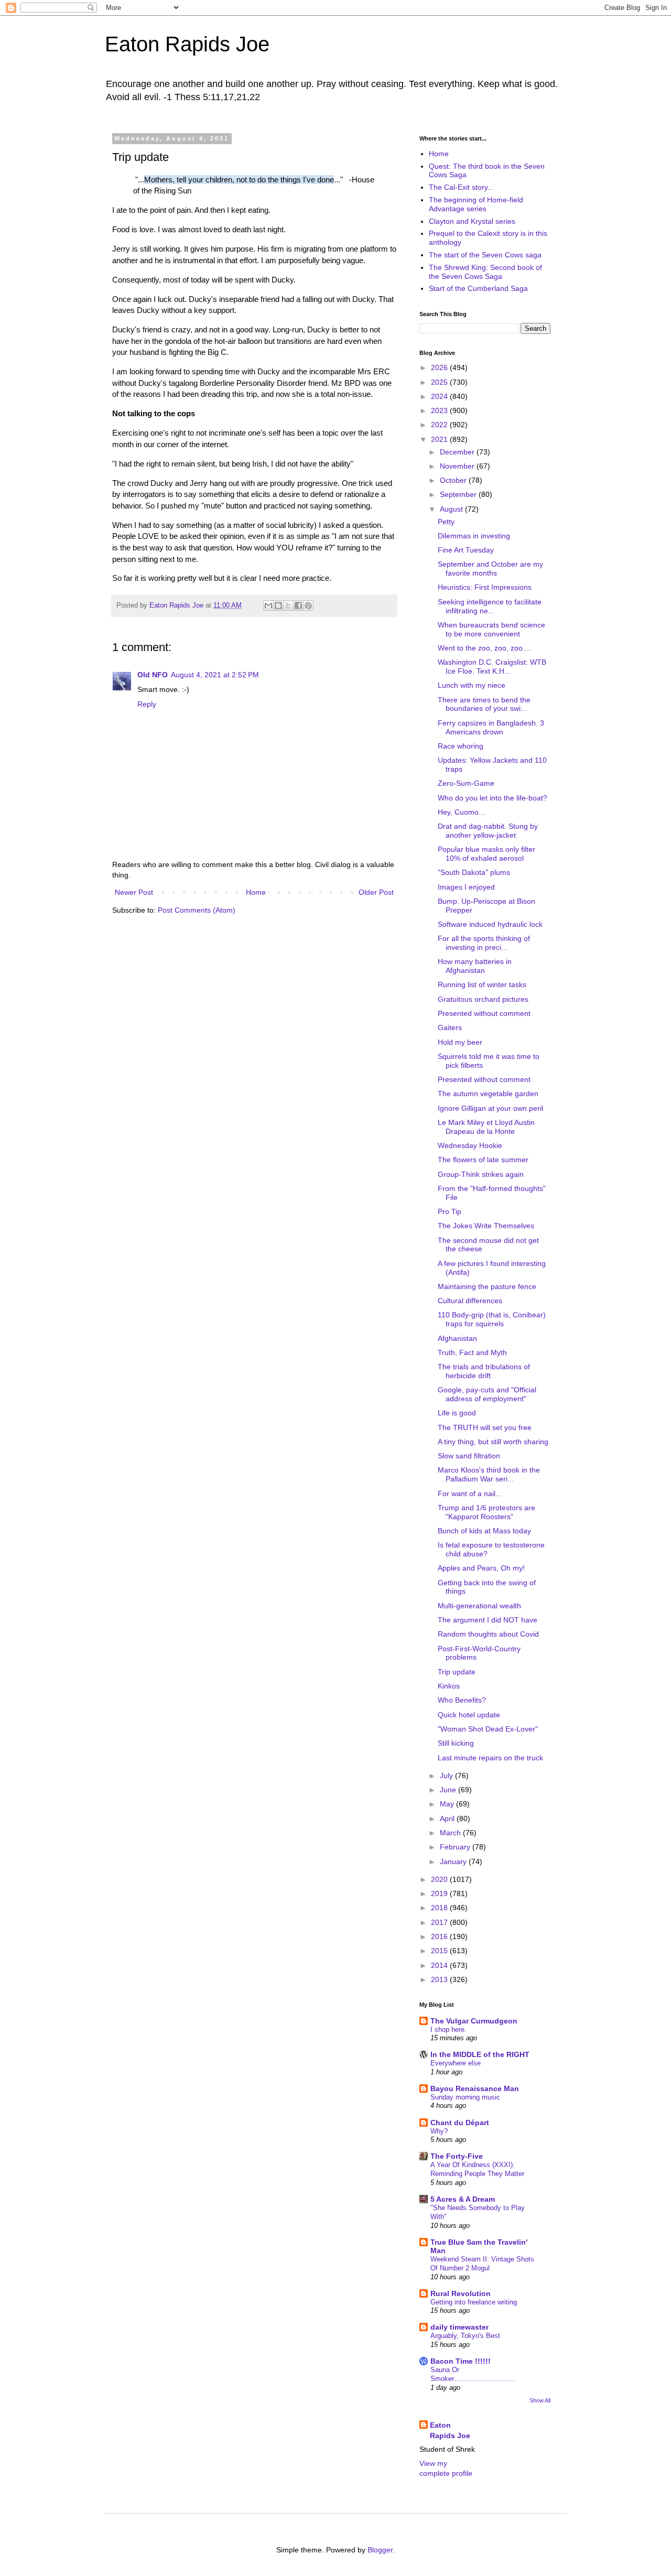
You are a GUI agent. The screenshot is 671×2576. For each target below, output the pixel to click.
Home (256, 892)
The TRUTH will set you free (485, 1427)
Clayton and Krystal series (472, 221)
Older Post (376, 892)
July (447, 1776)
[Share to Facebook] (298, 605)
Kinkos (449, 1686)
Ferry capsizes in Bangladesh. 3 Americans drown (491, 727)
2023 (440, 410)
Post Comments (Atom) (197, 910)
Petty (446, 522)
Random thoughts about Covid (488, 1634)
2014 (440, 1965)
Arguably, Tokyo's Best (465, 2336)
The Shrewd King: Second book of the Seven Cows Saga (485, 272)
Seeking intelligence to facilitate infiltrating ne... (490, 606)
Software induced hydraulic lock (490, 924)
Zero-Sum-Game (466, 783)
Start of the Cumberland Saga (478, 288)
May (448, 1804)
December (458, 452)
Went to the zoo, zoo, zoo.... (484, 648)
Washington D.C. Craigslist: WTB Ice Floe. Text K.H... (492, 667)
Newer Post (134, 892)
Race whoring (461, 746)
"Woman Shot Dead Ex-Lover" (488, 1729)
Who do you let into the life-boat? (493, 798)
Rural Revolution (461, 2293)
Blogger (380, 2550)
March (451, 1833)
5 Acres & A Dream (463, 2199)
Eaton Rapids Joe (187, 44)
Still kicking (456, 1743)
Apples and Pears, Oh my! (481, 1568)
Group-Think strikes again (481, 1174)
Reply (147, 704)
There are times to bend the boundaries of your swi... (484, 704)
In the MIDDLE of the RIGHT (480, 2054)
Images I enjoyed (466, 887)
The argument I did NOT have (488, 1620)
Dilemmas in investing (474, 536)
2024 (440, 396)
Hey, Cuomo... (461, 812)
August (452, 509)
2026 (440, 367)
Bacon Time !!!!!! (461, 2361)
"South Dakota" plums (474, 872)
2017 (440, 1922)
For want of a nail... (470, 1493)
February (456, 1847)
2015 (440, 1951)
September (459, 494)
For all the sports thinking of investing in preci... (484, 943)
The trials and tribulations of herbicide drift (484, 1371)
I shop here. (448, 2030)
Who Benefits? (462, 1700)
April (448, 1819)
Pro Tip (450, 1211)
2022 (440, 425)
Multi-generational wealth (479, 1606)
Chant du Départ (460, 2123)
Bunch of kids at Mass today (484, 1531)
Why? (439, 2131)
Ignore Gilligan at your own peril (490, 1108)
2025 (440, 382)
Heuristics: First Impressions (485, 587)
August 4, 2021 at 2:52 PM (215, 675)
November (458, 466)
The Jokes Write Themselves (486, 1226)
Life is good (457, 1413)
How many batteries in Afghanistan (475, 966)
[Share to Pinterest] (308, 605)
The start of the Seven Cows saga (485, 255)
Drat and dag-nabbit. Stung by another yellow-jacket (488, 831)
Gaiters (450, 1027)
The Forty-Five (457, 2156)
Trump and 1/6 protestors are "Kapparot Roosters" (486, 1512)
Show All (540, 2400)
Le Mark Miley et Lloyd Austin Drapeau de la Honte (486, 1127)
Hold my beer (460, 1042)
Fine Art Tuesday (466, 550)
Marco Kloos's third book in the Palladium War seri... (489, 1474)
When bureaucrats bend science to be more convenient (491, 629)
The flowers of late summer (483, 1160)
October (454, 480)
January (454, 1861)
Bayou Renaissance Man (475, 2088)
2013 (440, 1979)
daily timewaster (459, 2327)
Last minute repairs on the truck (490, 1758)
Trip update (457, 1672)
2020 (440, 1879)
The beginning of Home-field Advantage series (476, 204)
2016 (440, 1936)
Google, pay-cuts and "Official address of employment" (487, 1394)
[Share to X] (288, 605)
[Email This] (268, 605)
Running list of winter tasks (482, 984)
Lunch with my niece (472, 685)
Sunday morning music (465, 2097)
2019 (440, 1893)
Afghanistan (457, 1338)
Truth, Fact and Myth (472, 1352)
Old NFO (153, 675)
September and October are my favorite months (490, 569)
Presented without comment (484, 1013)
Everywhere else (456, 2063)
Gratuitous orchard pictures (483, 999)
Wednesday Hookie (470, 1145)
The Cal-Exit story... (461, 187)
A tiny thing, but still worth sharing (493, 1442)
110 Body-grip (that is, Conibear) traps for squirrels (492, 1319)
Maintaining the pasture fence (487, 1286)
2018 (440, 1908)
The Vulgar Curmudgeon (474, 2021)
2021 (440, 439)
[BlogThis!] (278, 605)
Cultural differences (470, 1301)
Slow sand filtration (469, 1456)
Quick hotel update (469, 1715)
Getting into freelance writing (474, 2302)
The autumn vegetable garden (488, 1094)
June (449, 1790)
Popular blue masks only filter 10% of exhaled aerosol (486, 854)
